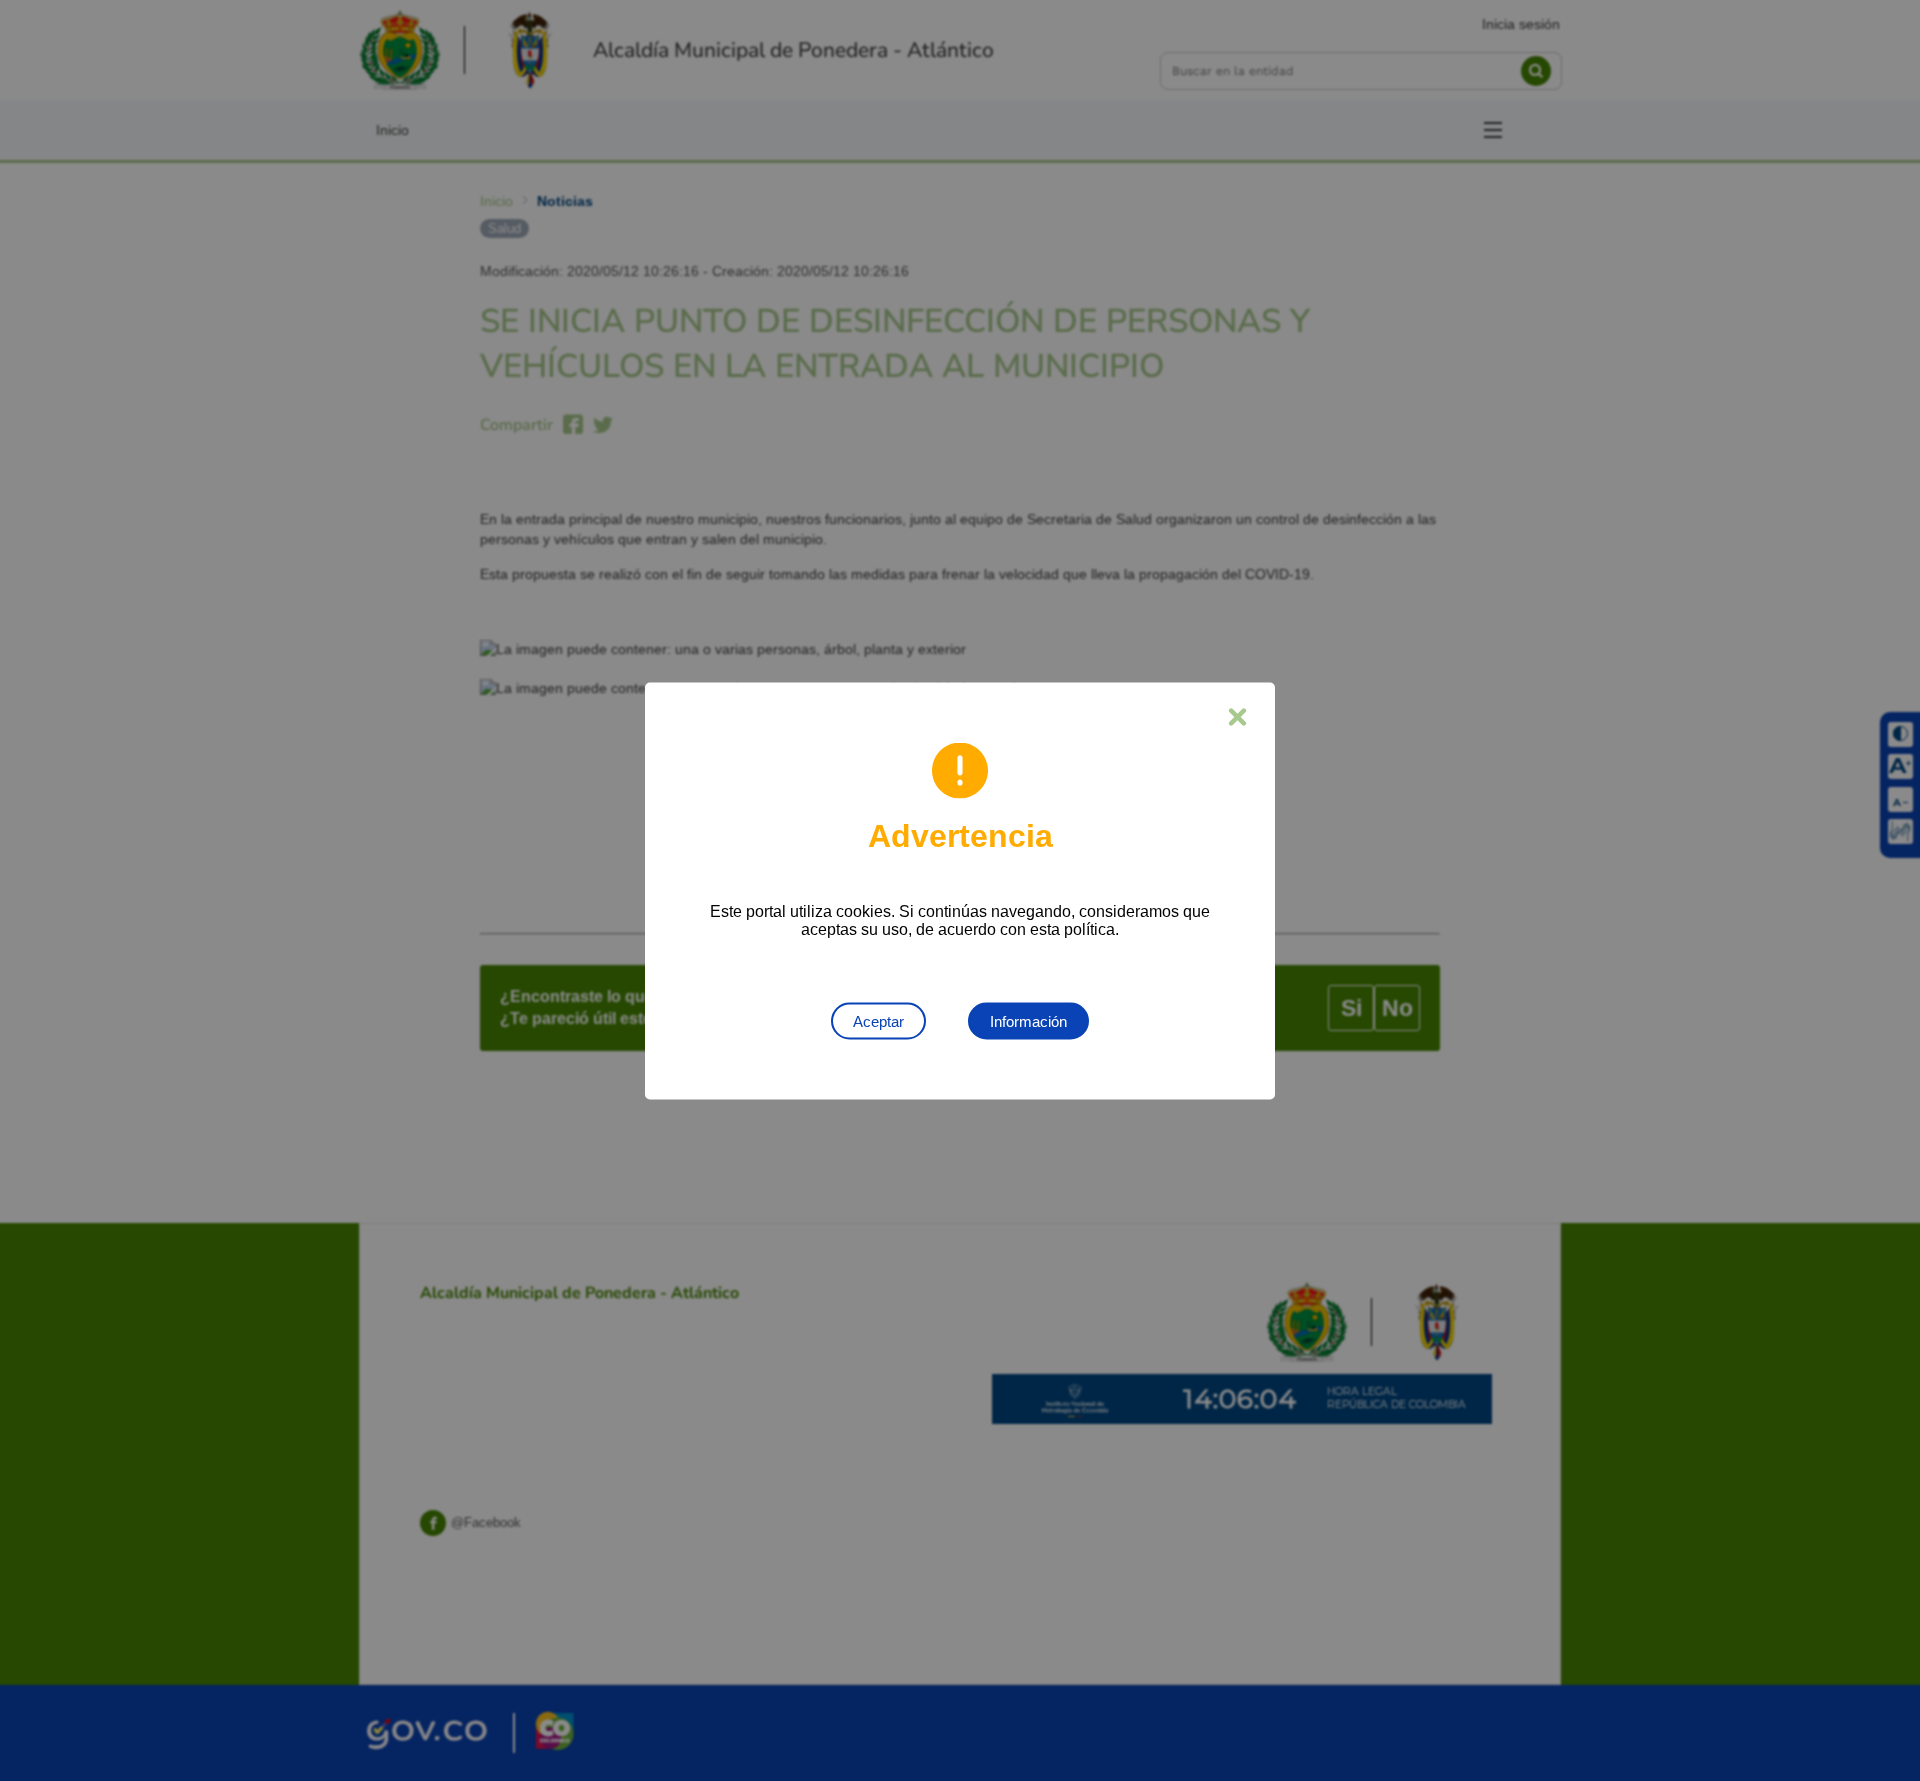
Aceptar (878, 1020)
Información (1028, 1020)
